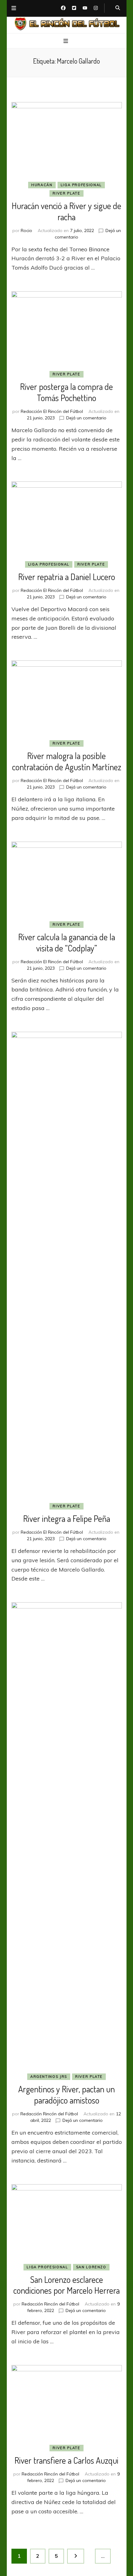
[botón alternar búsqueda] (118, 8)
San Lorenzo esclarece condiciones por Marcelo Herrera (66, 2285)
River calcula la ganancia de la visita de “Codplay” (67, 942)
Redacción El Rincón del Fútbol (52, 411)
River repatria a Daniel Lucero (67, 577)
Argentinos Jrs (49, 2077)
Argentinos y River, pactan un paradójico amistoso (66, 2095)
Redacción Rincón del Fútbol (49, 2114)
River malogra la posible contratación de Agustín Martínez (67, 761)
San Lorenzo (91, 2267)
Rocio (26, 230)
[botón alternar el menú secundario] (14, 8)
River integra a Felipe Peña (67, 1518)
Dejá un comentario (86, 418)
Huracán (42, 185)
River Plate (66, 193)
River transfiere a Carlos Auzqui (66, 2460)
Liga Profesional (81, 185)
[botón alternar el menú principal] (66, 41)
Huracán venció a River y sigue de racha (66, 211)
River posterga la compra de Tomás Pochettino (66, 392)
